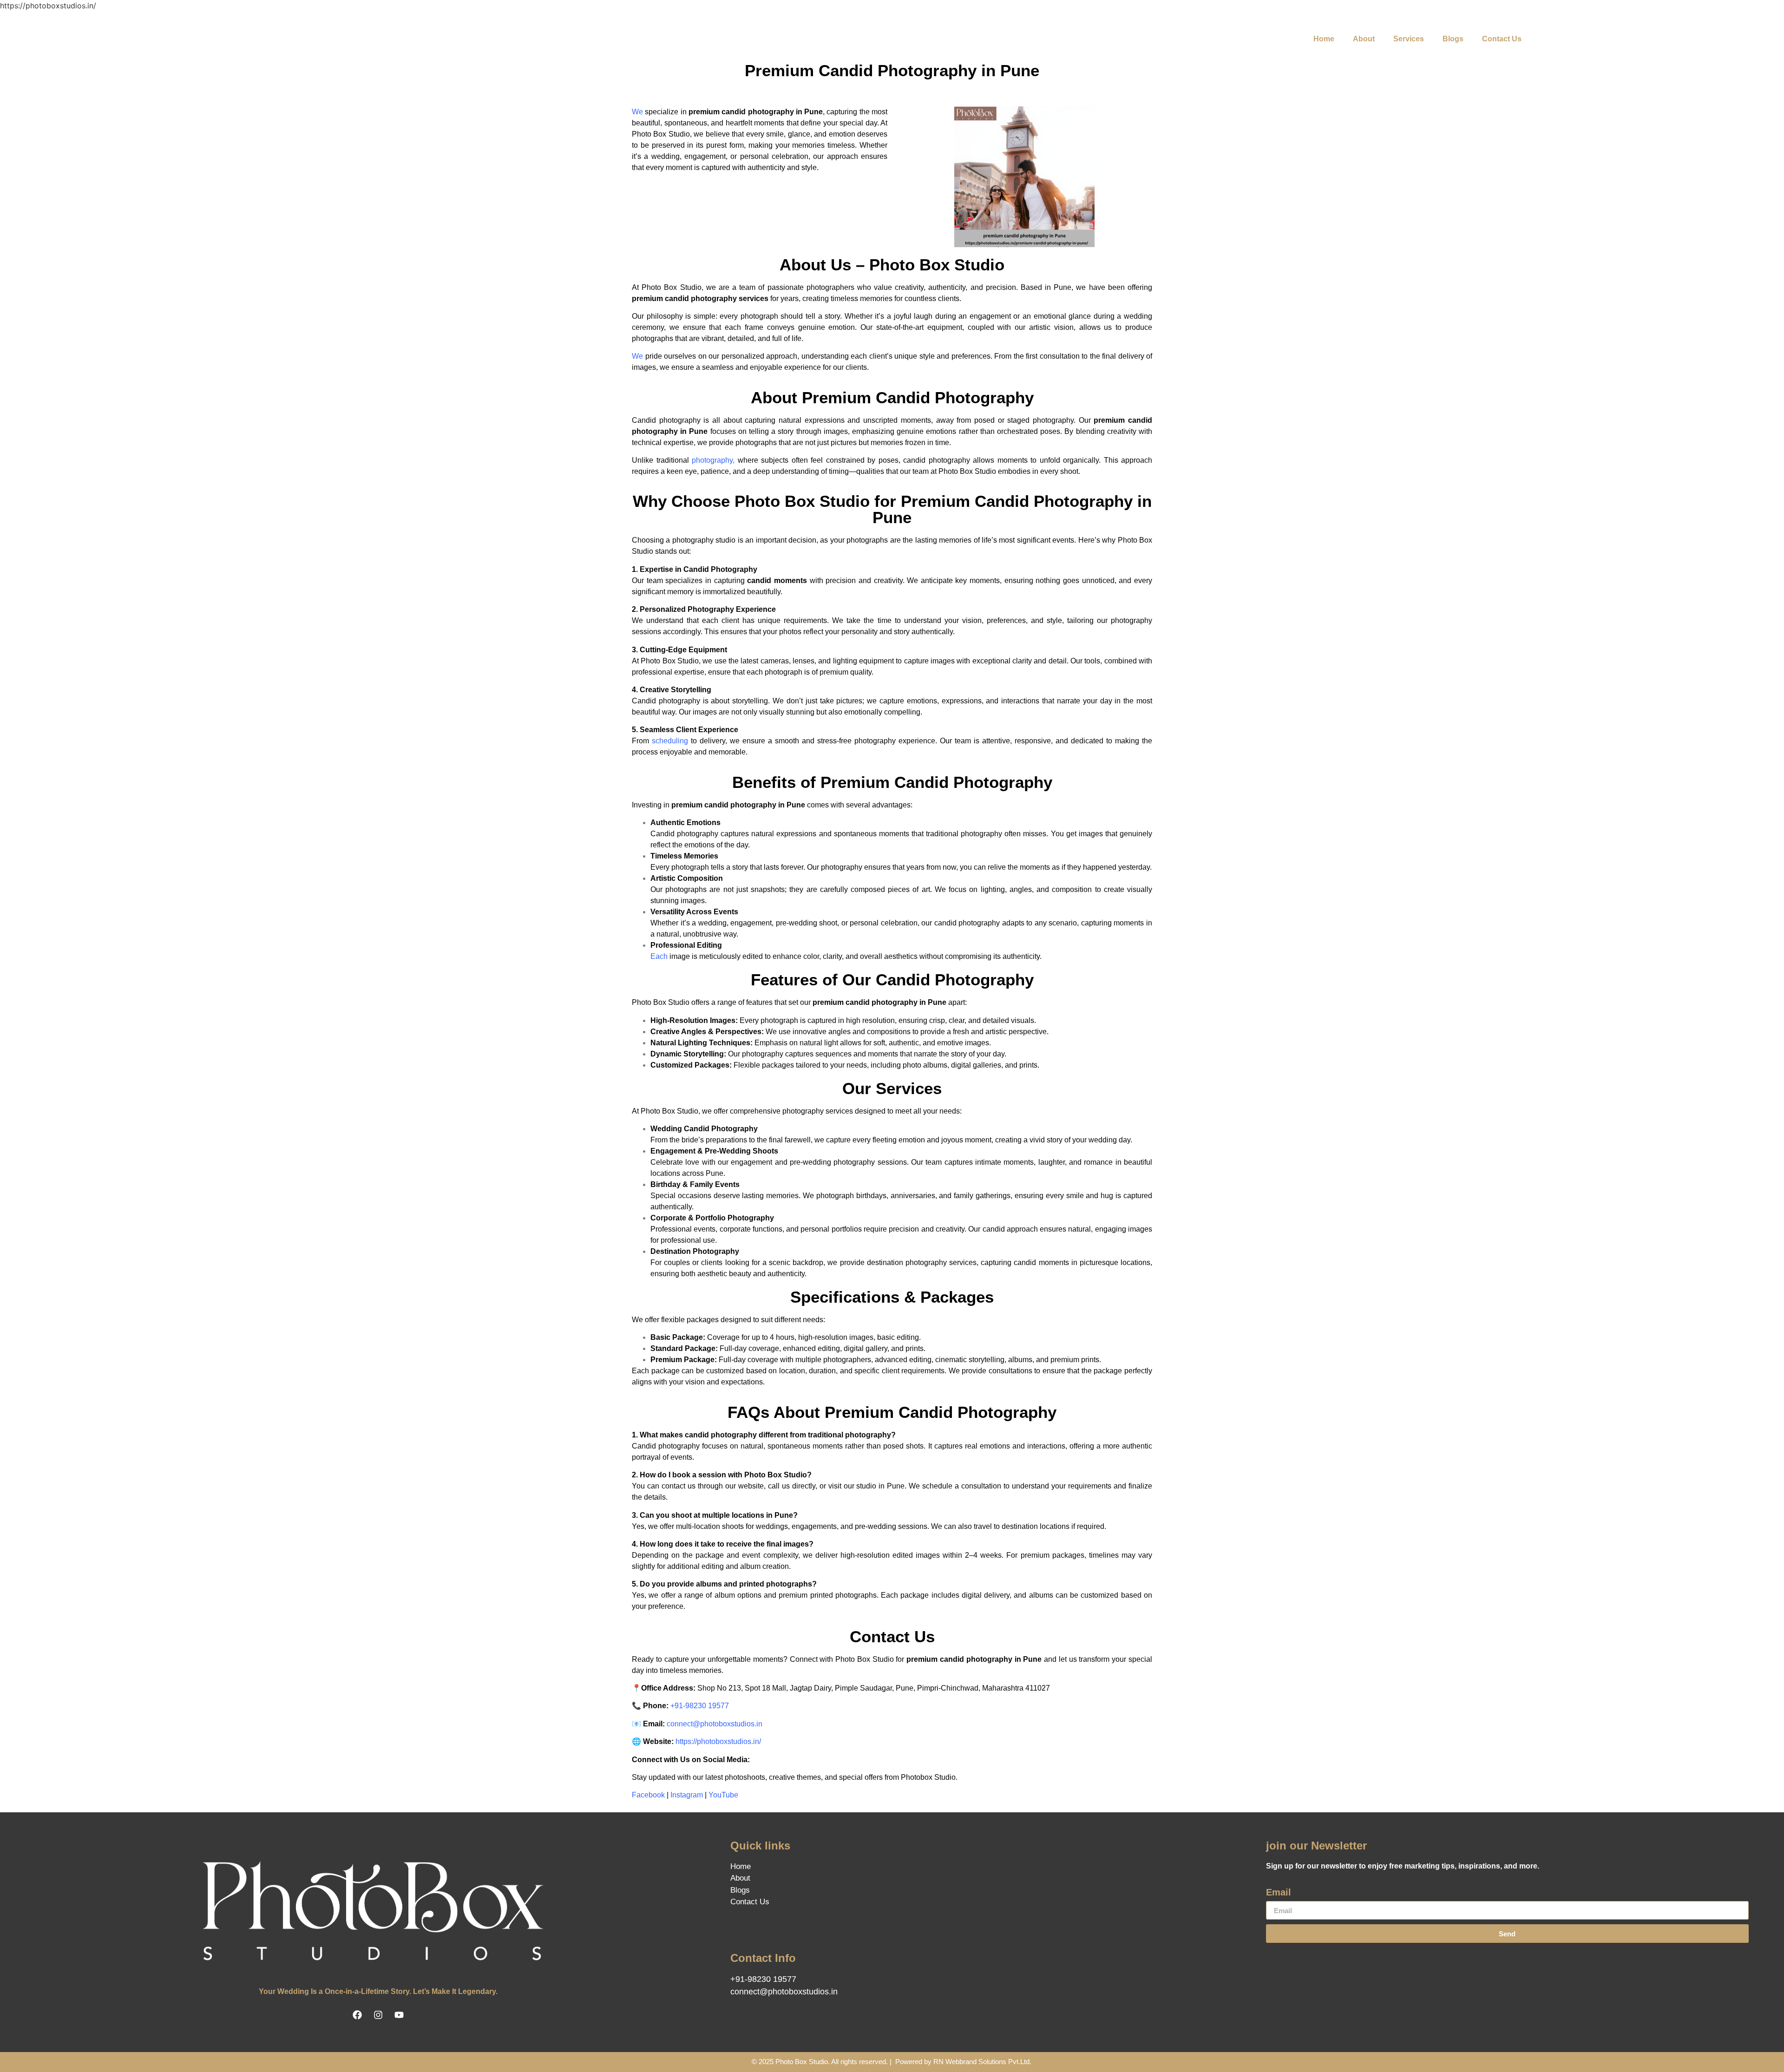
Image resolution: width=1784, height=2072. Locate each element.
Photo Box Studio (802, 2062)
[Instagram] (413, 39)
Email (1279, 1892)
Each (659, 956)
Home (1324, 39)
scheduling (670, 741)
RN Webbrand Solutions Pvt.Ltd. (982, 2062)
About (1364, 39)
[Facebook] (387, 39)
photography (712, 460)
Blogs (1453, 39)
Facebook (648, 1795)
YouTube (723, 1795)
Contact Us (1502, 39)
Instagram (687, 1795)
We (637, 112)
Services (1409, 39)
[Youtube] (439, 39)
